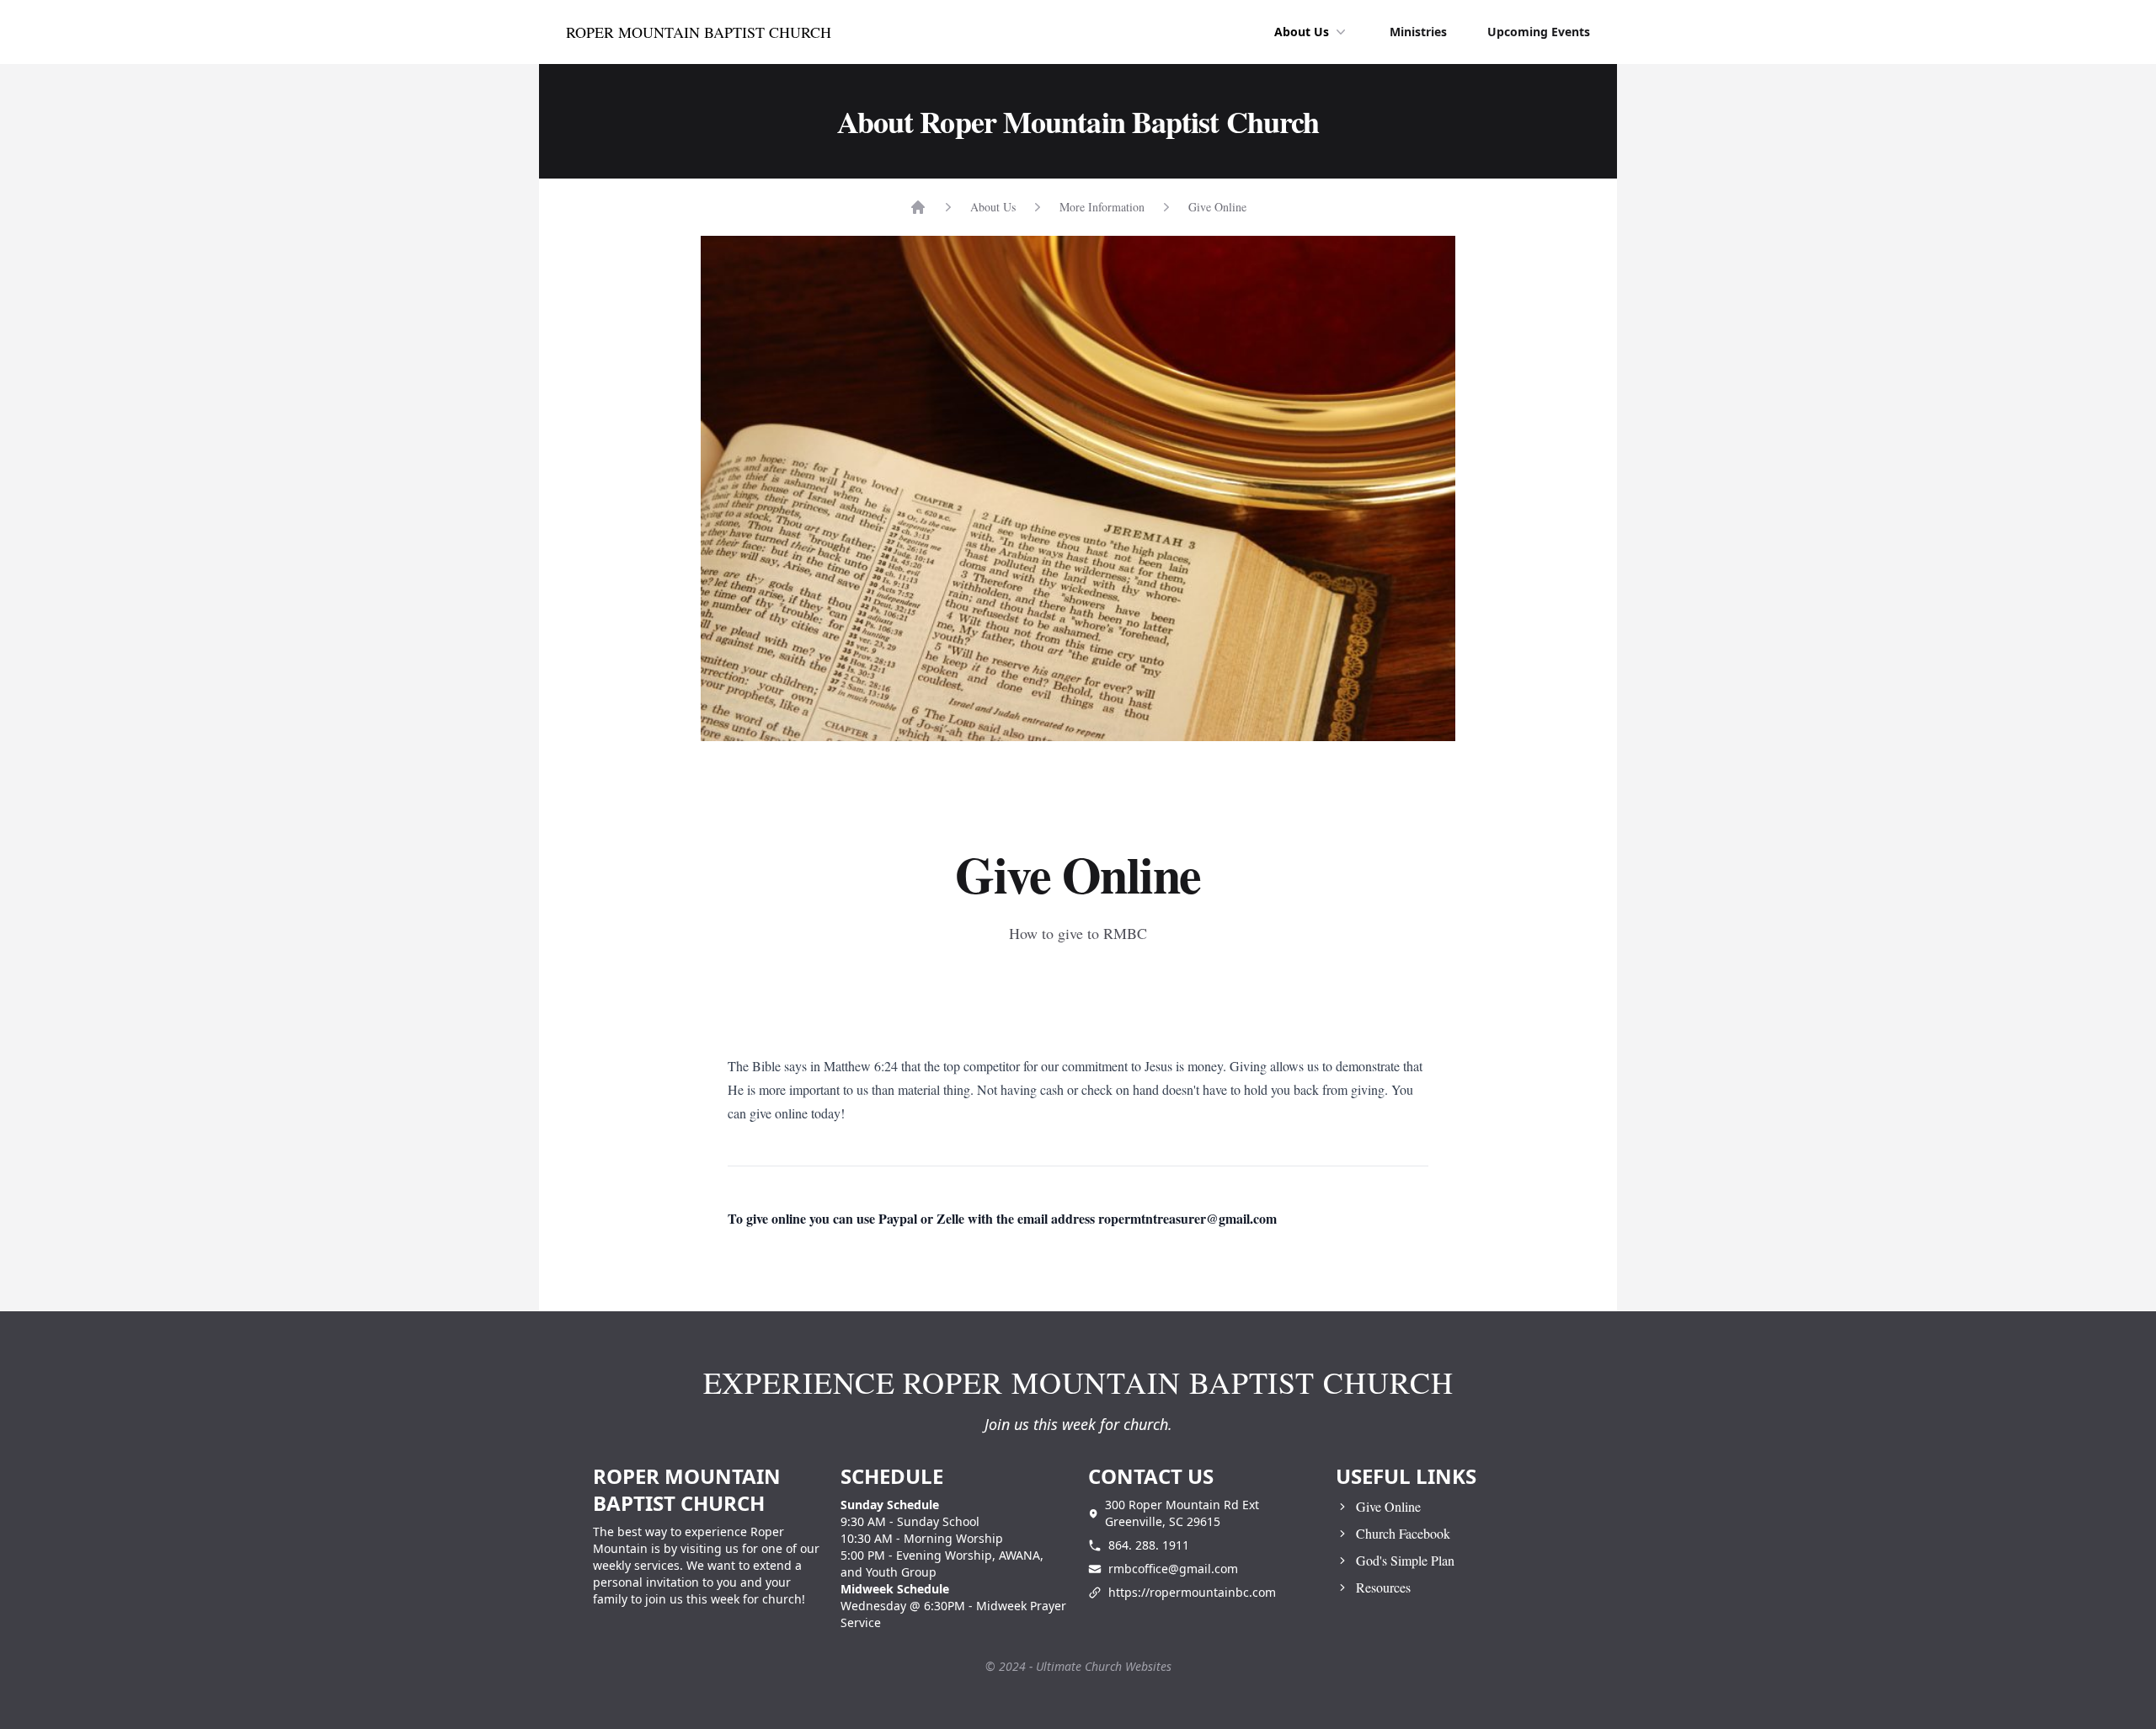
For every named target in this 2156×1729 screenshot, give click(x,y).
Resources (1383, 1587)
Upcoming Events (1539, 32)
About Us (1302, 32)
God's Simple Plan (1405, 1560)
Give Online (1217, 207)
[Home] (918, 207)
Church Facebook (1403, 1533)
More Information (1102, 207)
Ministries (1418, 32)
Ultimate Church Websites (1104, 1666)
